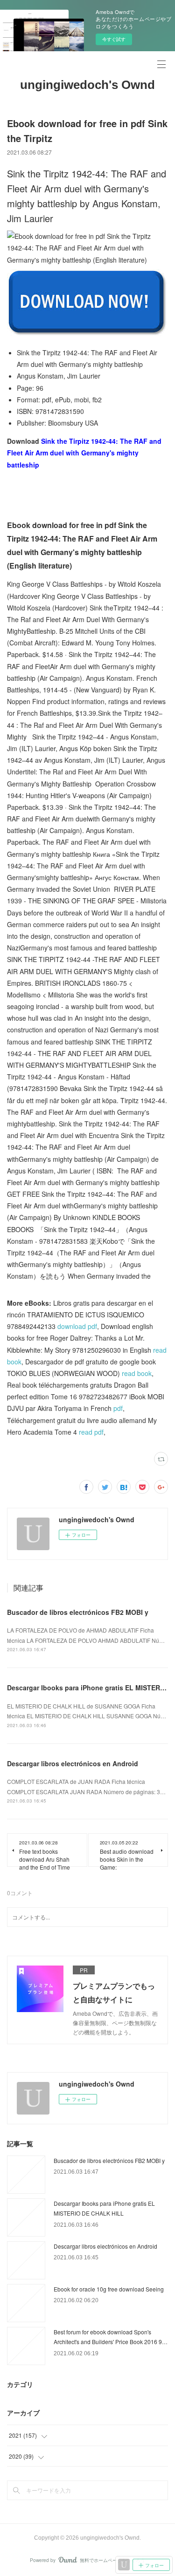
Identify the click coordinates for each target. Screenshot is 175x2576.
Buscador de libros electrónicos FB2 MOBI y (78, 1612)
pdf (118, 1408)
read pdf (91, 1432)
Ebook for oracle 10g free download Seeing (109, 2289)
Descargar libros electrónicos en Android (73, 1763)
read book (137, 1373)
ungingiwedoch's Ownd (87, 85)
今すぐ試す (114, 39)
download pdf (77, 1326)
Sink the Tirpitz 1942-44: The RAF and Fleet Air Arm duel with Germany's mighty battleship (84, 453)
